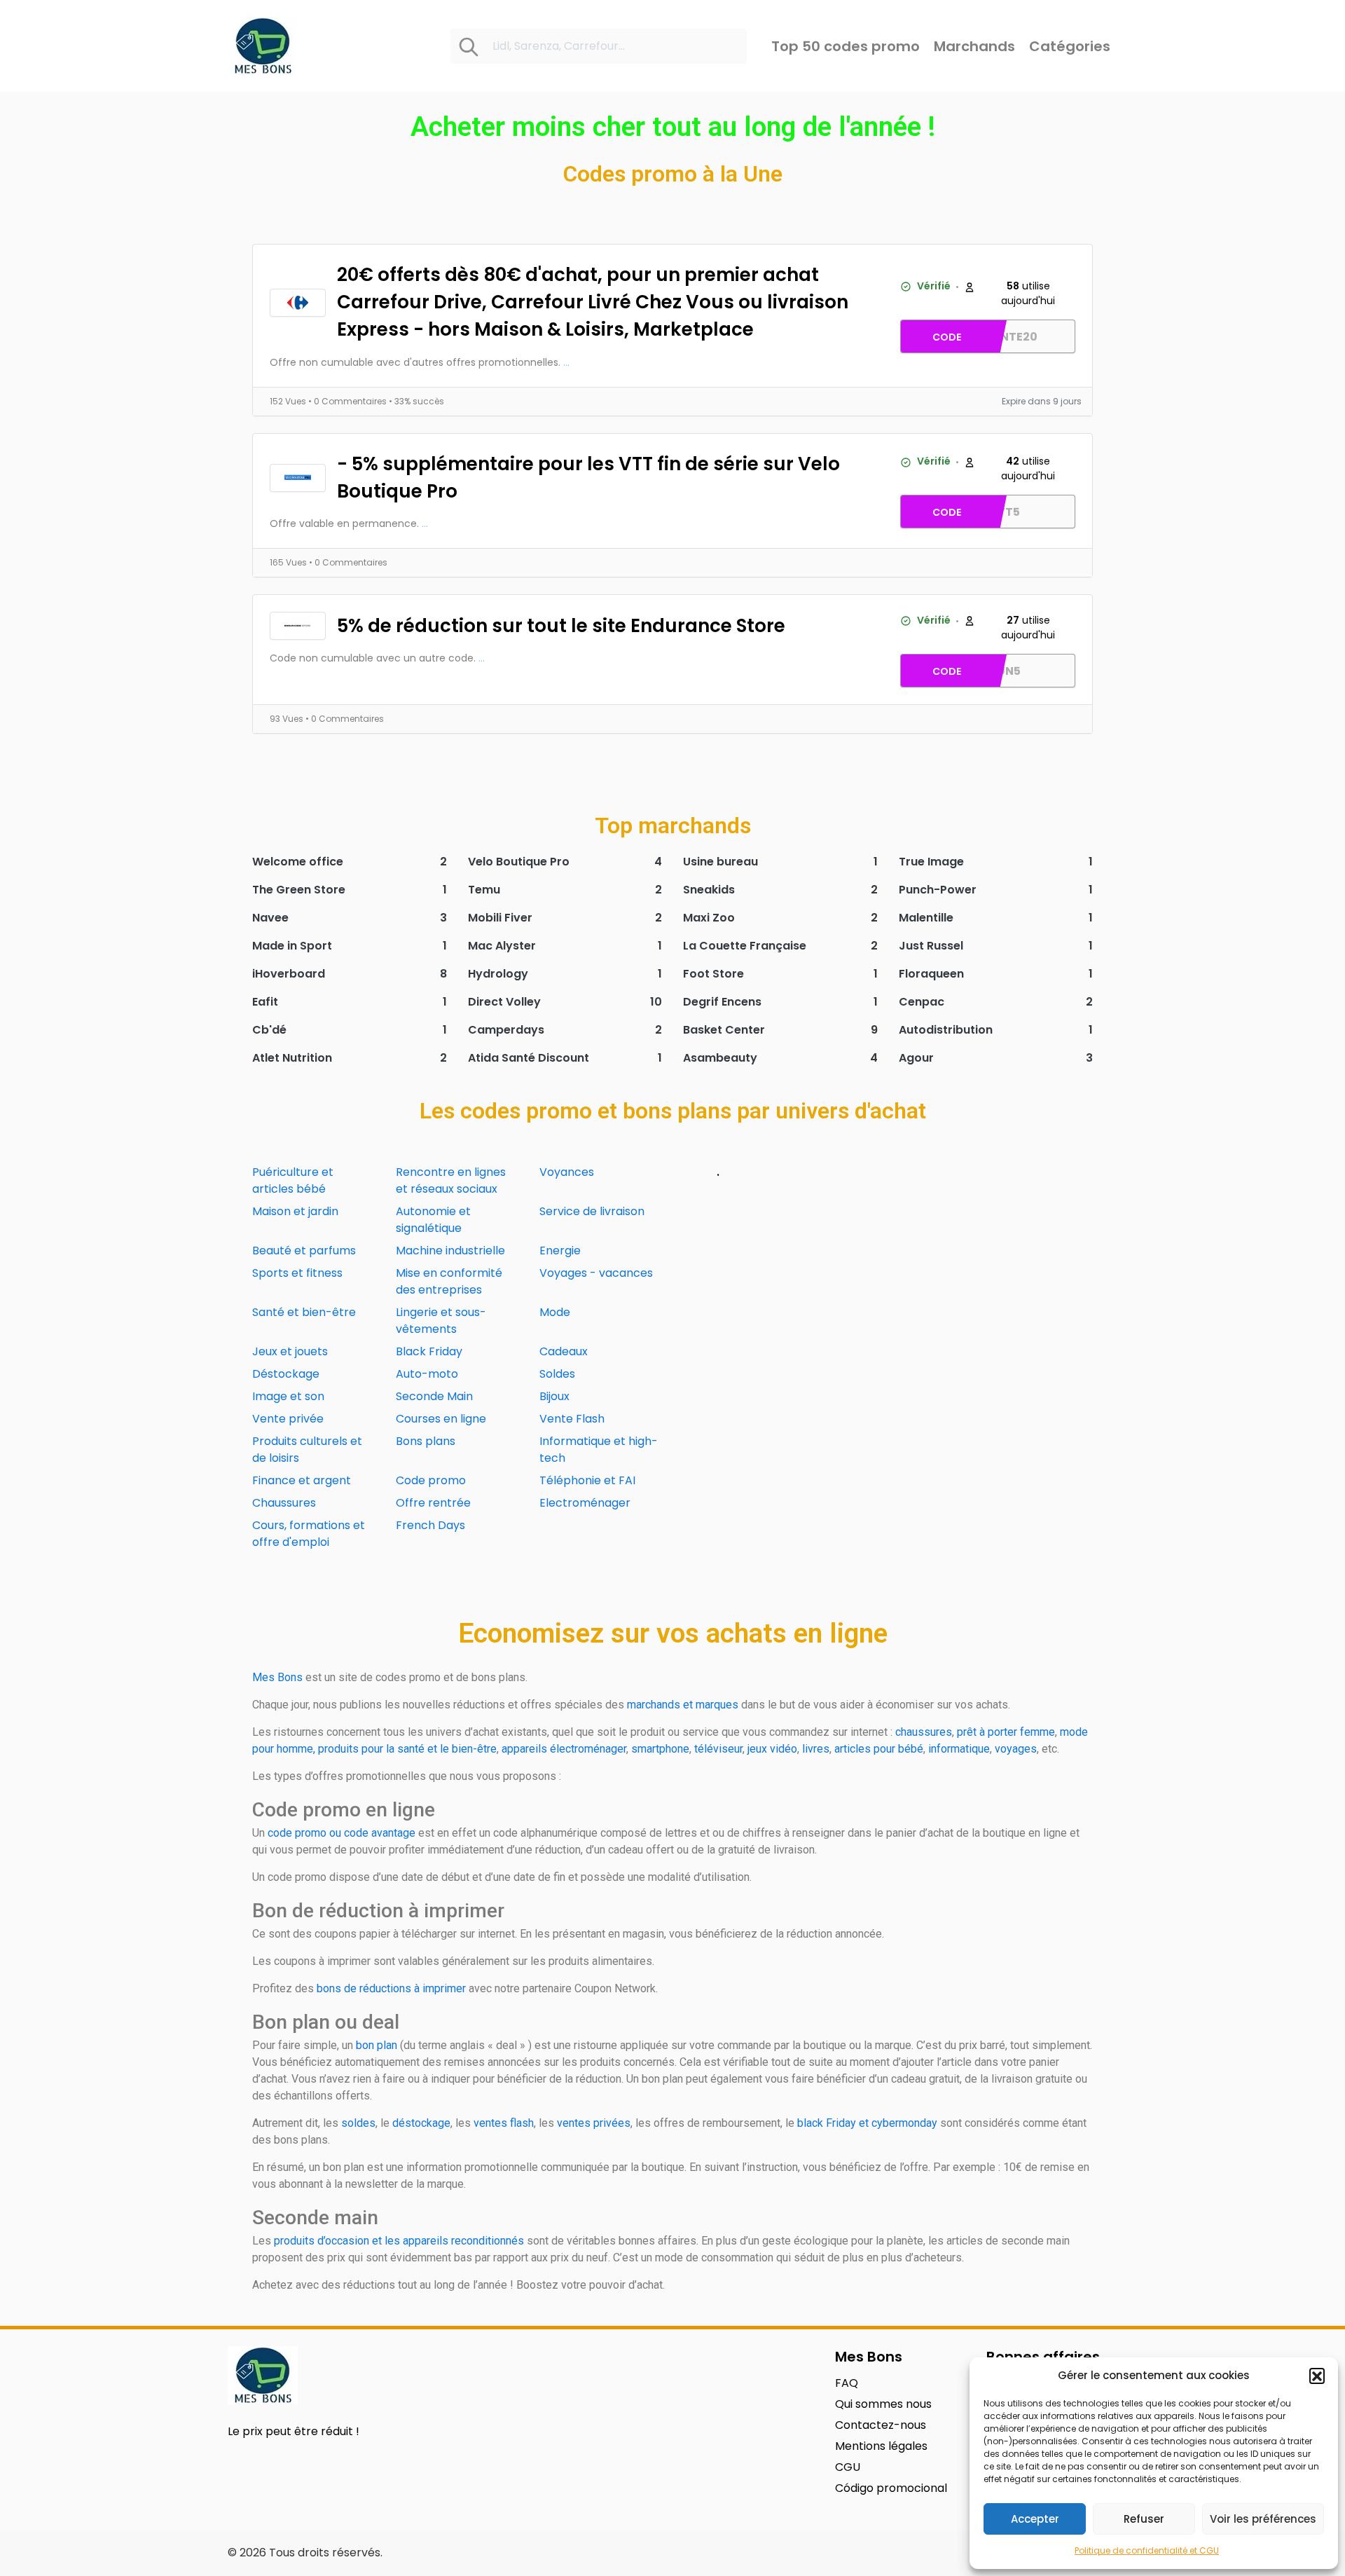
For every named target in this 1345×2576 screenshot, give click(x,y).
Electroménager (585, 1503)
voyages (1016, 1749)
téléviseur (718, 1749)
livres (816, 1749)
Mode (555, 1312)
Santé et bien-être (304, 1312)
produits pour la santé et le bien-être (407, 1749)
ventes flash (504, 2123)
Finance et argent (302, 1480)
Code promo (431, 1480)
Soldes (557, 1374)
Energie (560, 1251)
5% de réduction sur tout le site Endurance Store (561, 626)
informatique (959, 1749)
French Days (430, 1525)
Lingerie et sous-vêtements (441, 1321)
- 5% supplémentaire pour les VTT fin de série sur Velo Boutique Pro (588, 478)
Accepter (1035, 2519)
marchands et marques (683, 1705)
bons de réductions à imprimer (391, 1988)
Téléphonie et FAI (587, 1480)
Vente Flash (572, 1419)
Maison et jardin (295, 1211)
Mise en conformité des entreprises (449, 1281)
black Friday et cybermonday (867, 2123)
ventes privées (594, 2123)
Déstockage (286, 1374)
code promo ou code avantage (342, 1833)
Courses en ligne (441, 1419)
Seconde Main (434, 1396)
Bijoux (554, 1396)
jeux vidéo (772, 1749)
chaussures (924, 1732)
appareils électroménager (564, 1749)
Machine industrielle (450, 1251)
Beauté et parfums (304, 1251)
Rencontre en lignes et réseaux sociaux (451, 1180)
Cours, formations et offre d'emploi (309, 1534)
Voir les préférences (1263, 2519)
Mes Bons (277, 1677)
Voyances (567, 1172)
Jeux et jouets (290, 1351)
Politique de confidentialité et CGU (1147, 2550)
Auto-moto (427, 1374)
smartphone (660, 1749)
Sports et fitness (297, 1273)
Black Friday (429, 1351)
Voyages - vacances (596, 1273)
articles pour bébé (879, 1749)
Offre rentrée (433, 1503)
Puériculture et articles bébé (293, 1180)
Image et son (288, 1396)
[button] (1317, 2376)
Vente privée (288, 1419)
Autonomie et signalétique (433, 1220)
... (566, 362)
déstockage (421, 2123)
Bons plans (426, 1441)
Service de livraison (592, 1211)
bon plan (377, 2045)
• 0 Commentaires (349, 401)
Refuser (1144, 2519)
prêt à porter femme (1006, 1732)
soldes (358, 2123)
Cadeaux (564, 1351)
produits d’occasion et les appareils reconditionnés (399, 2241)
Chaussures (284, 1503)
